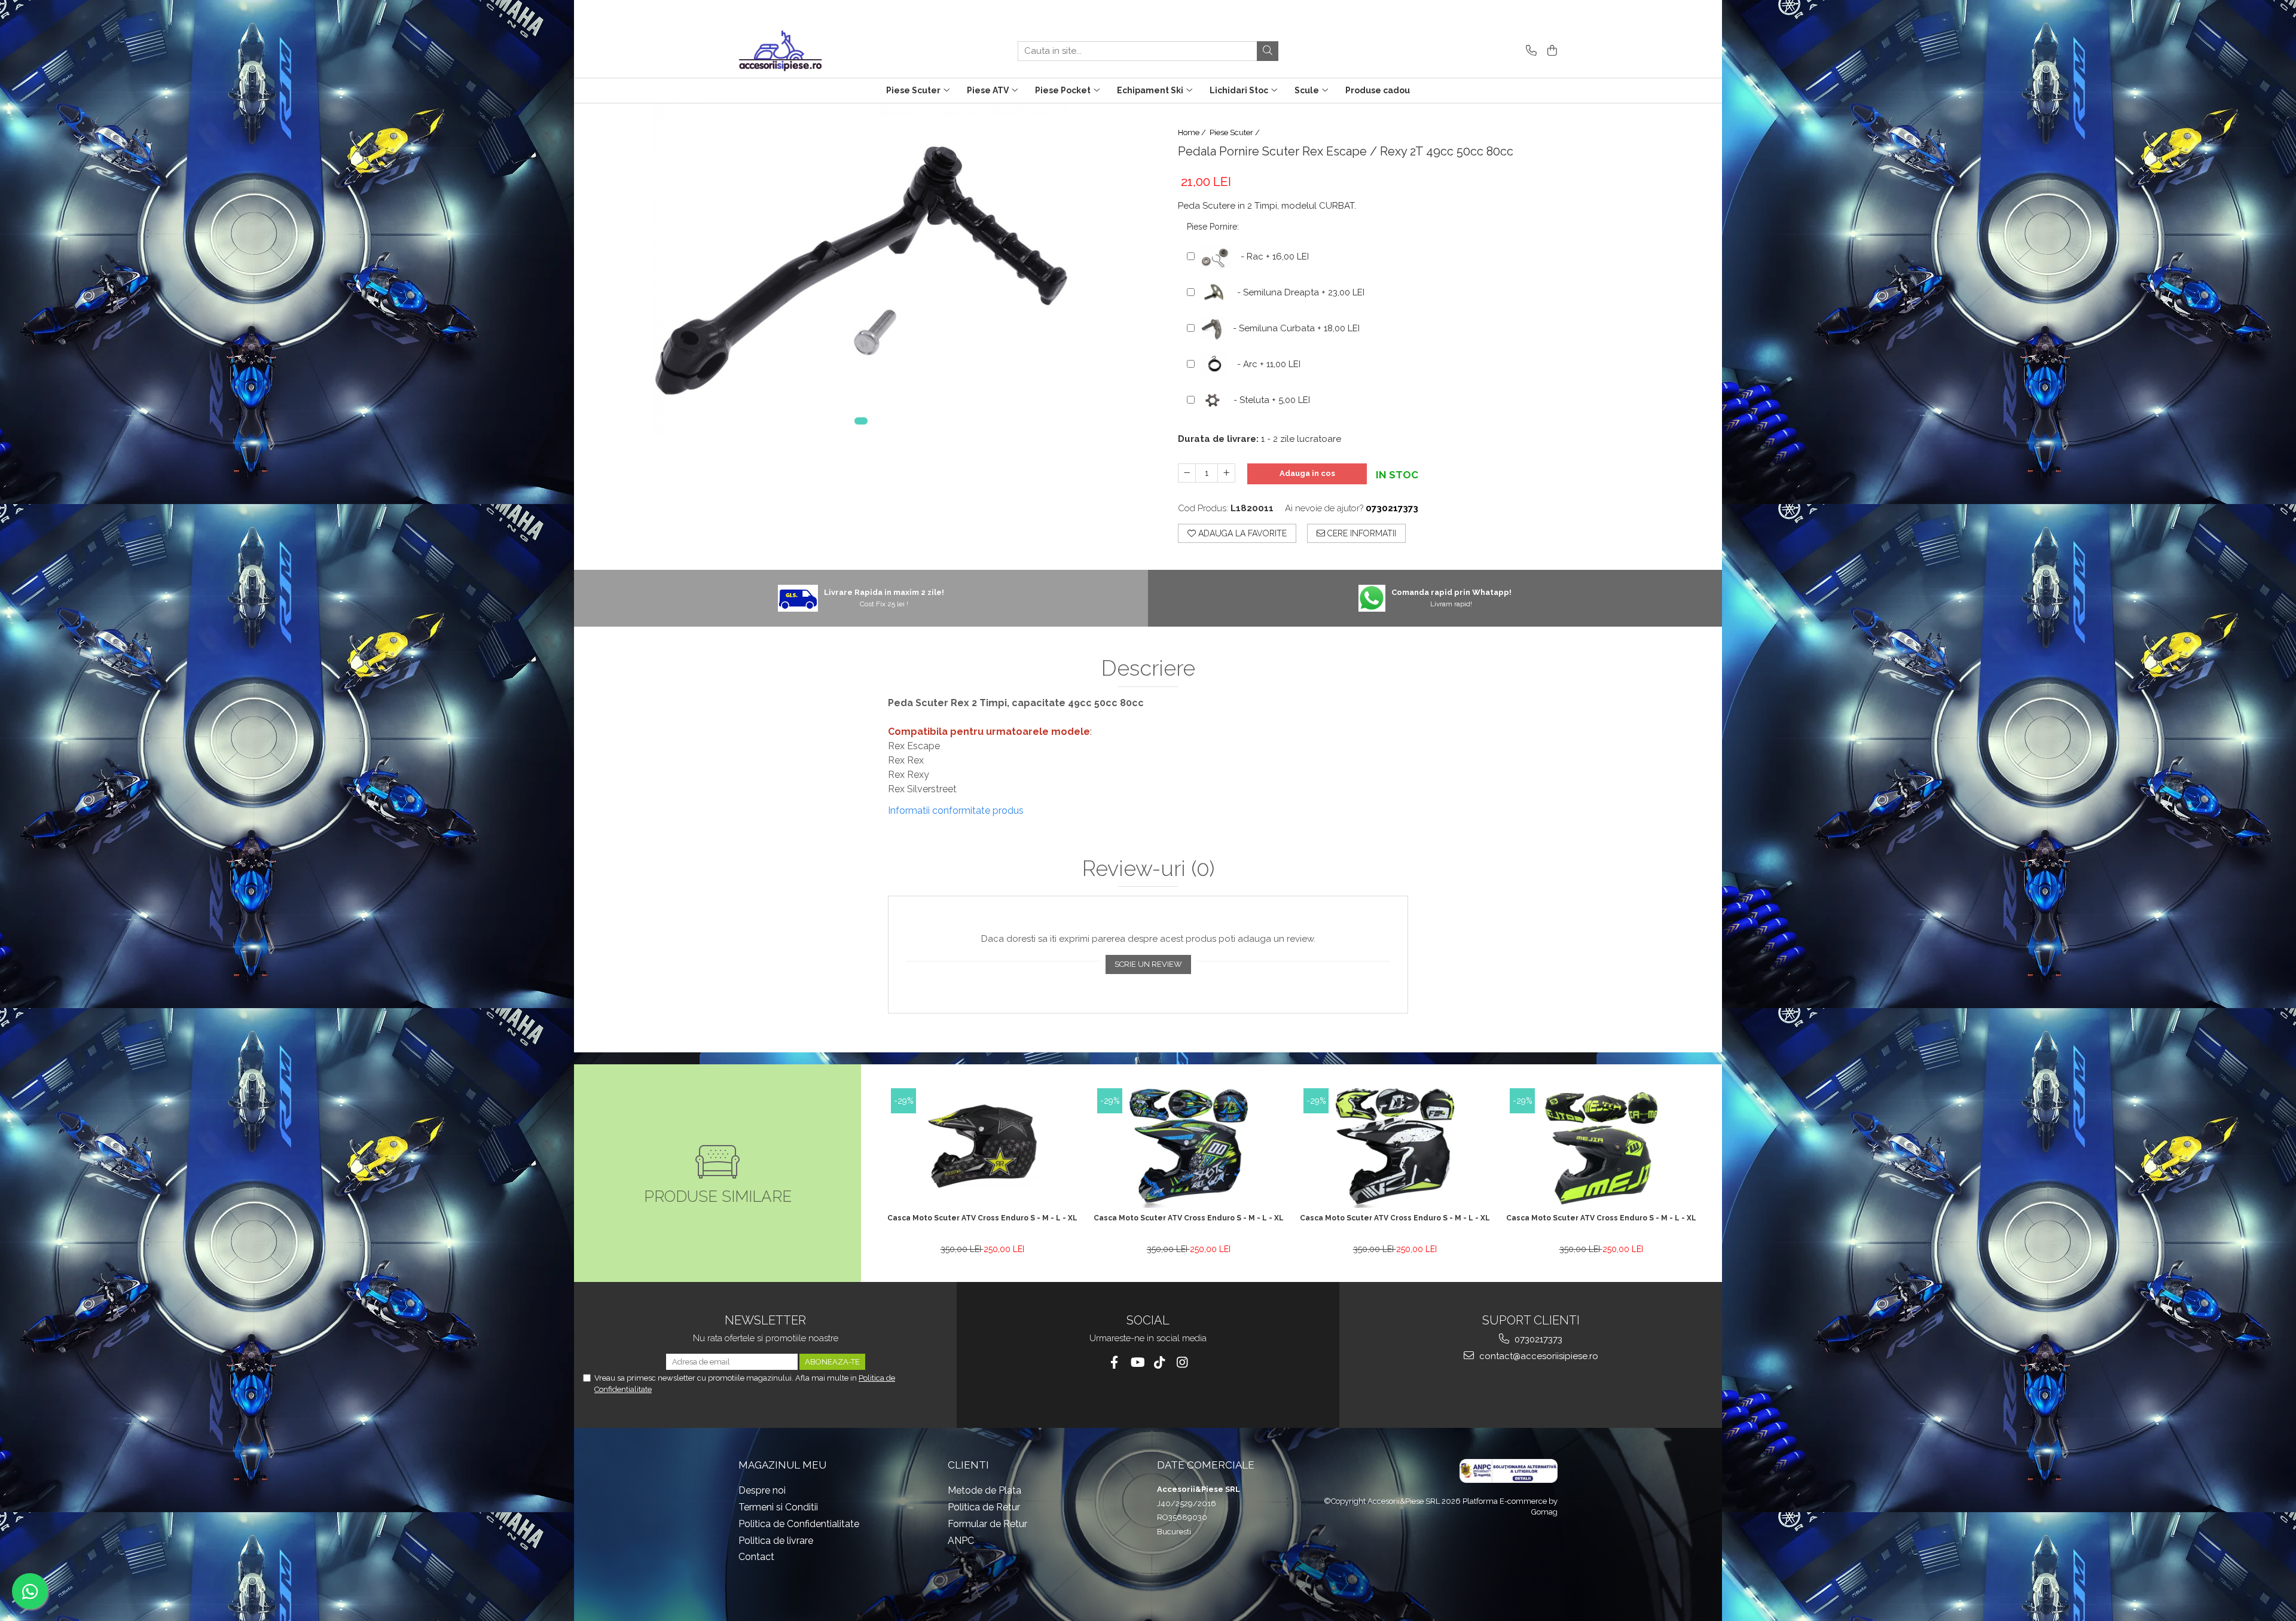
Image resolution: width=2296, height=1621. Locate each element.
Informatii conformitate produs (956, 811)
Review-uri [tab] (1148, 869)
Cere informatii (1361, 533)
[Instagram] (1182, 1362)
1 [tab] (861, 421)
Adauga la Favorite (1241, 533)
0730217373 (1537, 1339)
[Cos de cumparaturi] (1550, 51)
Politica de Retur (984, 1507)
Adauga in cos (1307, 473)
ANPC (961, 1541)
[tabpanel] (861, 271)
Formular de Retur (987, 1524)
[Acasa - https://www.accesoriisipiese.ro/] (798, 51)
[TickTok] (1160, 1362)
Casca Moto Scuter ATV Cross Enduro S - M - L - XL (982, 1218)
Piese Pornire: (1213, 227)
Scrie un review (1148, 964)
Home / (1193, 132)
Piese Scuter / (1236, 132)
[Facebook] (1114, 1362)
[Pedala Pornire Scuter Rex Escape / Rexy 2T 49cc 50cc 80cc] (861, 271)
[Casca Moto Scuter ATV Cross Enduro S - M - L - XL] (982, 1148)
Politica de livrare (776, 1541)
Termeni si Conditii (778, 1507)
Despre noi (762, 1490)
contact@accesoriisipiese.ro (1538, 1356)
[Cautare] (1268, 51)
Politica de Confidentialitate (799, 1524)
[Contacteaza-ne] (1529, 51)
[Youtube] (1137, 1362)
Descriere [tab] (1148, 668)
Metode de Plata (984, 1490)
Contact (756, 1557)
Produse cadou (1378, 90)
